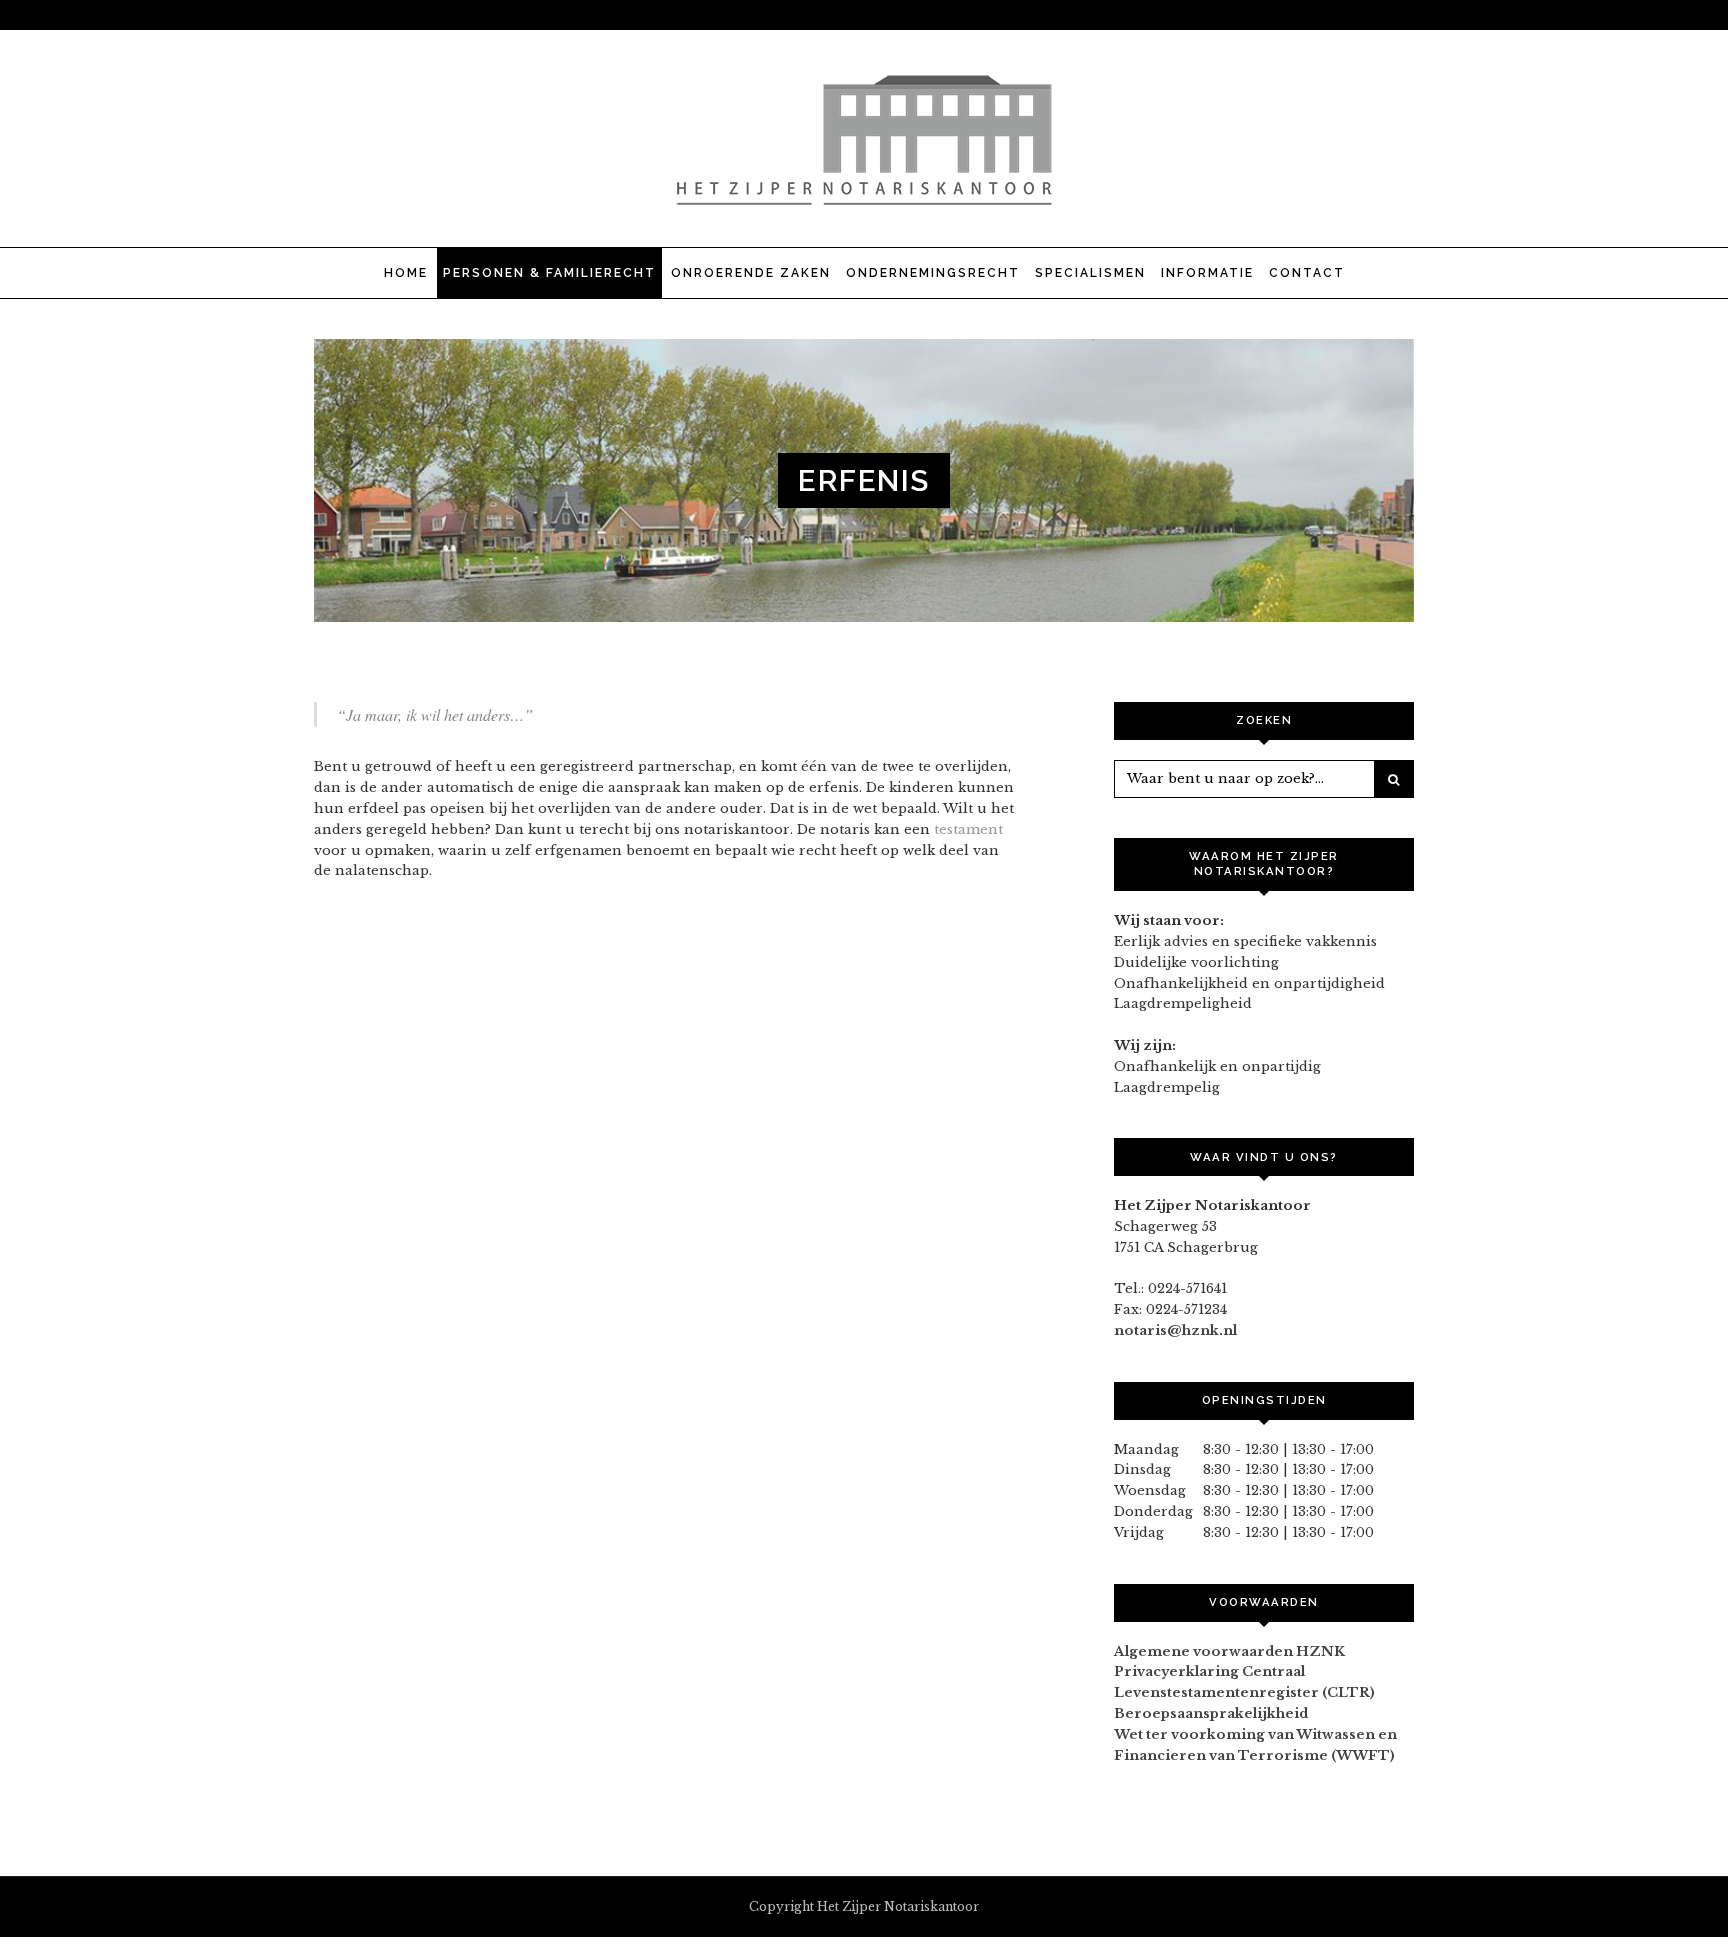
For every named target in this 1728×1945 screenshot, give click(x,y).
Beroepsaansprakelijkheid (1211, 1713)
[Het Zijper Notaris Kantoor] (864, 195)
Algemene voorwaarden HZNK (1229, 1651)
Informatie (1207, 273)
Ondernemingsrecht (933, 273)
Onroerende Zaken (751, 273)
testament (968, 829)
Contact (1307, 273)
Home (406, 273)
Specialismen (1090, 273)
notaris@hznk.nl (1175, 1330)
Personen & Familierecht (549, 273)
